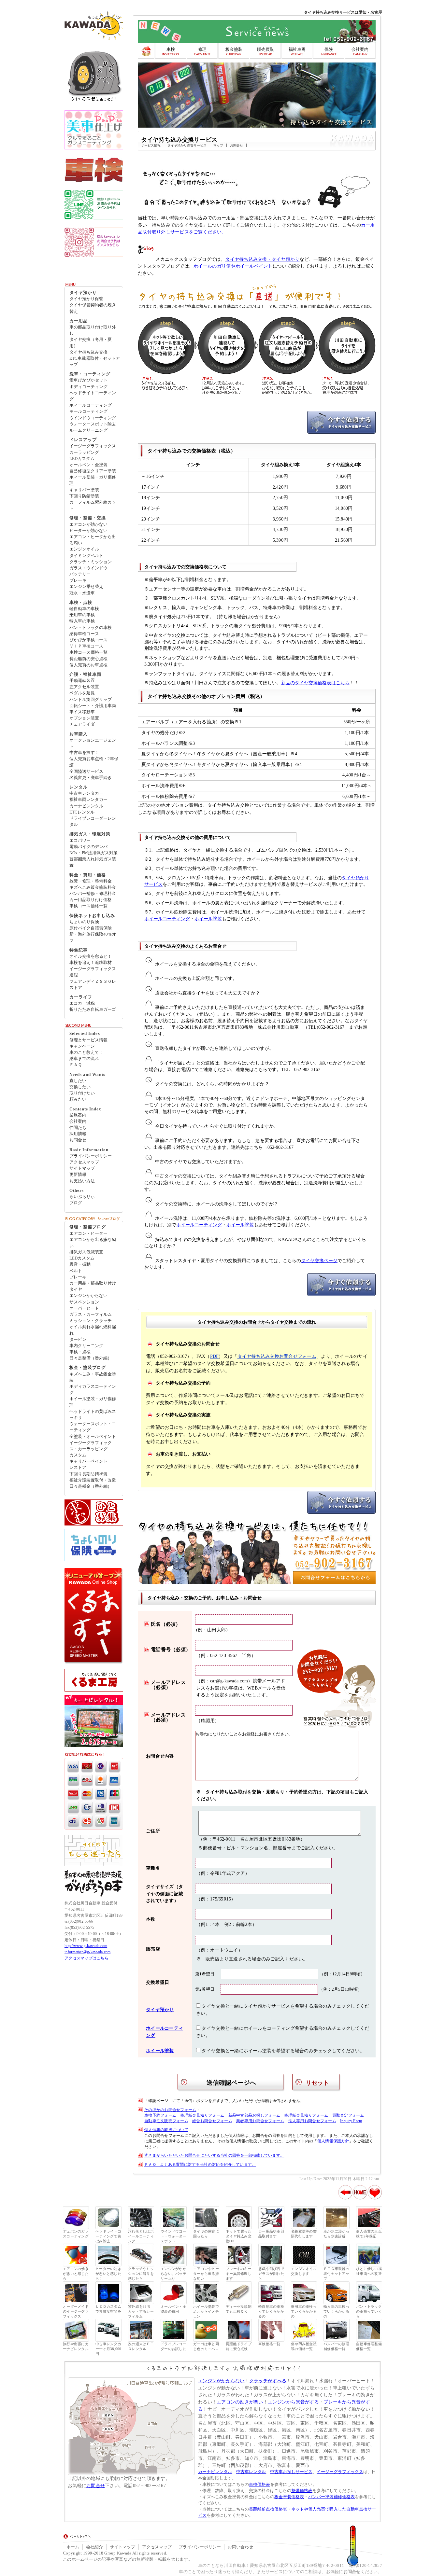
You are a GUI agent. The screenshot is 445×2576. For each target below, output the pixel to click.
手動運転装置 (82, 681)
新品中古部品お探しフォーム (254, 2115)
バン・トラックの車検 (91, 628)
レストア (78, 1468)
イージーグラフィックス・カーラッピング (91, 1446)
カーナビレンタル (86, 806)
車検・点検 (80, 1352)
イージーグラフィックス (93, 446)
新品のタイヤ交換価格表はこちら (315, 683)
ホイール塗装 (208, 919)
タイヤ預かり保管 (86, 299)
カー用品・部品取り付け (93, 1283)
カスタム (78, 1455)
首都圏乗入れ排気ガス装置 (93, 862)
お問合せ (237, 145)
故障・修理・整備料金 (91, 881)
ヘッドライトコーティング (93, 396)
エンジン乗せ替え (86, 587)
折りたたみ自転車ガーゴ (93, 1010)
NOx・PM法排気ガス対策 (93, 853)
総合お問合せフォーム (212, 2121)
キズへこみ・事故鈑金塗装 (93, 1377)
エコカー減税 (82, 1003)
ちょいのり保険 (84, 922)
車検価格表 (259, 2485)
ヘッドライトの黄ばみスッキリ (93, 1415)
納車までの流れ (84, 1059)
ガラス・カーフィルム (91, 1315)
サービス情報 (151, 145)
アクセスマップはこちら (86, 1958)
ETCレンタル (82, 812)
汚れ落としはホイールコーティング (141, 2236)
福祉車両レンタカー (88, 800)
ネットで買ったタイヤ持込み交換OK (239, 2236)
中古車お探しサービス (291, 2472)
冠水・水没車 (82, 593)
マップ (218, 145)
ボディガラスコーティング (93, 1390)
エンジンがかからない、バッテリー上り (173, 2274)
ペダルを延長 (82, 693)
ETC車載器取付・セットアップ (95, 362)
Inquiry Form (351, 2121)
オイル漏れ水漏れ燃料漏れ (93, 1330)
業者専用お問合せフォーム (260, 2121)
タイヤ (76, 1289)
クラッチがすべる (268, 2381)
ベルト (76, 1271)
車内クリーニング (86, 1346)
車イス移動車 (82, 712)
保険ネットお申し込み (92, 916)
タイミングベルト (86, 556)
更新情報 (78, 1175)
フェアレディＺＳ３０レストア (93, 985)
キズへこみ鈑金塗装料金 (93, 887)
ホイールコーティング (167, 919)
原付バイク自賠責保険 (91, 928)
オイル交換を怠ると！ (91, 956)
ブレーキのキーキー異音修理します (239, 2274)
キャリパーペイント (88, 1461)
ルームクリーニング (88, 430)
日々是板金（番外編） (91, 1486)
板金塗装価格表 (289, 2497)
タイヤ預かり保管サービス (187, 145)
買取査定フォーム (348, 2115)
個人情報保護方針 (333, 2141)
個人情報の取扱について (166, 2130)
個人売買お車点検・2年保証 (94, 762)
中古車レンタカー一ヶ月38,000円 (108, 2349)
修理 (202, 49)
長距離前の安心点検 (88, 659)
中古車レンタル (251, 2472)
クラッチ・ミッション (91, 562)
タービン (78, 1340)
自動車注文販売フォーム (166, 2121)
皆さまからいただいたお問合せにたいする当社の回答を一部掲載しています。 (214, 2155)
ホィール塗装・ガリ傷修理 (93, 480)
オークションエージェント (93, 743)
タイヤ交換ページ (319, 1261)
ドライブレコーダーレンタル (93, 822)
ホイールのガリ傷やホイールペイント (233, 266)
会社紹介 (94, 2547)
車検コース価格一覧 (88, 652)
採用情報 (78, 1134)
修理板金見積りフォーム (202, 2115)
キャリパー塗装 (84, 490)
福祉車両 (297, 49)
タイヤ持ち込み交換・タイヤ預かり (262, 259)
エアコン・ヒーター (88, 1233)
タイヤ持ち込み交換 (88, 352)
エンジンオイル (84, 549)
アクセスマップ (84, 1162)
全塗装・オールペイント (93, 1437)
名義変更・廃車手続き (91, 778)
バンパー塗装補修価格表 (331, 2497)
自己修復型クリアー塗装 (93, 471)
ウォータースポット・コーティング (93, 1427)
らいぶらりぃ (82, 1197)
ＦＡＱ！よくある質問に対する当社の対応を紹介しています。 (200, 2165)
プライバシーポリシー (91, 1156)
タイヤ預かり (160, 2010)
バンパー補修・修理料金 (93, 894)
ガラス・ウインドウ (88, 568)
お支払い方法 (82, 1181)
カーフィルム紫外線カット (93, 505)
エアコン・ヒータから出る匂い (93, 540)
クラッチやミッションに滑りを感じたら (141, 2274)
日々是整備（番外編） (91, 1358)
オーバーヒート (84, 1308)
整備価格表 (302, 2491)
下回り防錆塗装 (84, 496)
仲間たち (78, 1128)
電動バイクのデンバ (88, 847)
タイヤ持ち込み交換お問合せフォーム (277, 1356)
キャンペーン (82, 1046)
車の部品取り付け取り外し (93, 330)
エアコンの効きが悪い (240, 2402)
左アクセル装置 (84, 687)
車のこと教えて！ (86, 1052)
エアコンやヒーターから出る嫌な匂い (206, 2274)
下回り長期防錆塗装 (88, 1474)
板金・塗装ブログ (88, 1368)
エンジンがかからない (221, 2381)
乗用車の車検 (82, 615)
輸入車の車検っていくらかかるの (336, 2311)
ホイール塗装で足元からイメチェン (206, 2311)
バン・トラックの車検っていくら (369, 2311)
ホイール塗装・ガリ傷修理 (93, 1402)
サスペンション (84, 1302)
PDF (215, 1356)
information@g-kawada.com (87, 1952)
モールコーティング (88, 411)
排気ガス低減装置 (86, 1252)
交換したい (80, 1087)
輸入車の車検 (82, 621)
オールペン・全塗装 (88, 465)
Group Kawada (118, 2553)
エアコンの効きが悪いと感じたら (76, 2274)
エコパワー (80, 841)
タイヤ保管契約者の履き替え (93, 308)
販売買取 (266, 49)
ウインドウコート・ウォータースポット (173, 2236)
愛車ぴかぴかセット (88, 380)
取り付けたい (82, 1093)
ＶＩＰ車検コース (86, 646)
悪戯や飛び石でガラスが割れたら (271, 2274)
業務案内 (78, 1115)
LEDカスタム (82, 459)
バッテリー (80, 574)
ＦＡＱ (76, 1065)
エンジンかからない (88, 1296)
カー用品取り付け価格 (91, 900)
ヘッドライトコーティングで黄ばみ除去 (108, 2236)
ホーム (73, 2547)
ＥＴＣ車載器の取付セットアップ (336, 2274)
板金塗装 (234, 49)
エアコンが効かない (88, 524)
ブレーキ (78, 580)
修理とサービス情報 (88, 1040)
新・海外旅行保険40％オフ (93, 937)
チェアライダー (84, 724)
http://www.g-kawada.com (86, 1946)
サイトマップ (82, 1168)
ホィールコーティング (91, 405)
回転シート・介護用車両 (93, 706)
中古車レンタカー (86, 793)
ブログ (76, 1203)
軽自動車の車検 (84, 609)
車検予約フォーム (160, 2115)
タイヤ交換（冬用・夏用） (91, 343)
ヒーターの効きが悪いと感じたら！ (108, 2274)
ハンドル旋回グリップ (91, 700)
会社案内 (360, 49)
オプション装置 (84, 718)
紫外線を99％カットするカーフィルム (141, 2311)
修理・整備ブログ (88, 1227)
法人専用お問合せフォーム (312, 2121)
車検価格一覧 (269, 2344)
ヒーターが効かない (88, 531)
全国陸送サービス (86, 772)
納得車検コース (84, 634)
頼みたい (78, 1099)
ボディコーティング (88, 387)
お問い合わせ (240, 2547)
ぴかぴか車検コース (88, 640)
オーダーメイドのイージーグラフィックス (76, 2311)
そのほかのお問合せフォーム (170, 2110)
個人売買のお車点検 (88, 665)
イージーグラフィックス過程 (93, 972)
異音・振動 (80, 1264)
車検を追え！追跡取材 (91, 963)
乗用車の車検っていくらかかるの (304, 2311)
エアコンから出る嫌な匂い (93, 1243)
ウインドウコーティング (93, 418)
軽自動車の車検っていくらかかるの (271, 2311)
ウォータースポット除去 (93, 424)
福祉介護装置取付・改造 (93, 1480)
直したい (78, 1081)
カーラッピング (84, 453)
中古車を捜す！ (84, 753)
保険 (329, 49)
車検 (171, 49)
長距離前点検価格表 (268, 2509)
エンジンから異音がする (293, 2402)
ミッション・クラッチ (91, 1321)
